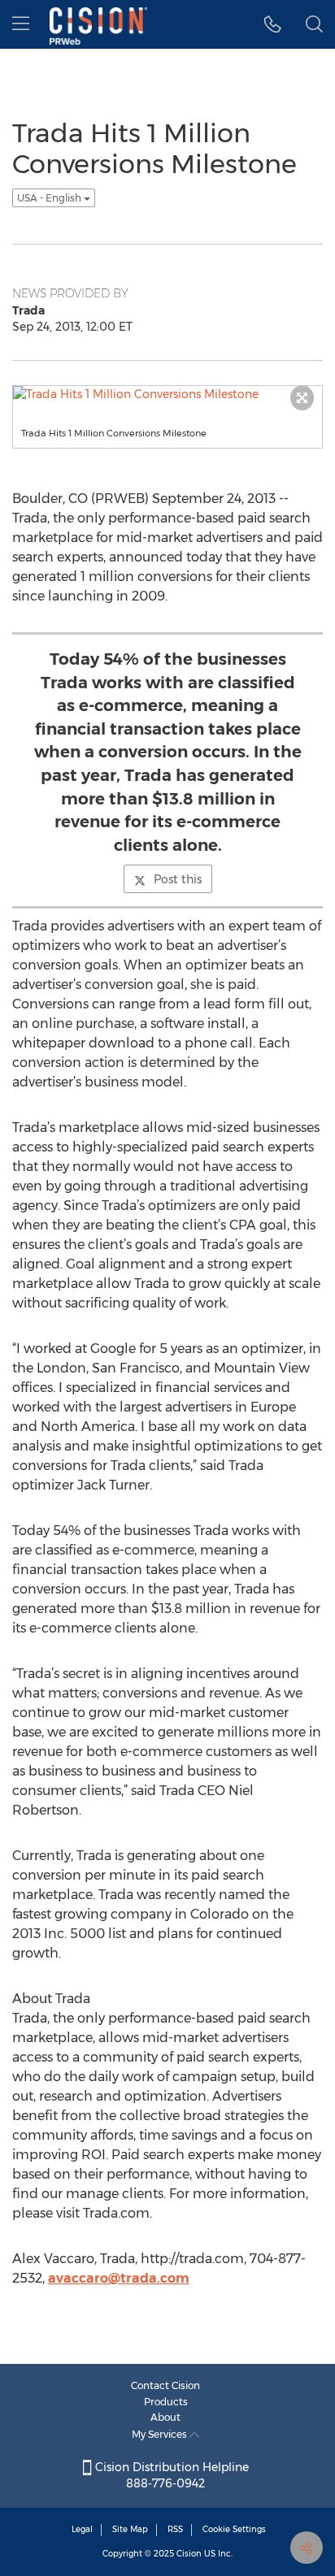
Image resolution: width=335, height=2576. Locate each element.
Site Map (130, 2529)
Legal (82, 2529)
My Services (161, 2434)
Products (166, 2402)
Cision (189, 2554)
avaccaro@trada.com (119, 2278)
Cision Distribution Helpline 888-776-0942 (170, 2475)
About (165, 2417)
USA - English (50, 198)
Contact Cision (165, 2385)
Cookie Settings (234, 2529)
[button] (273, 24)
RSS (175, 2529)
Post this (178, 879)
